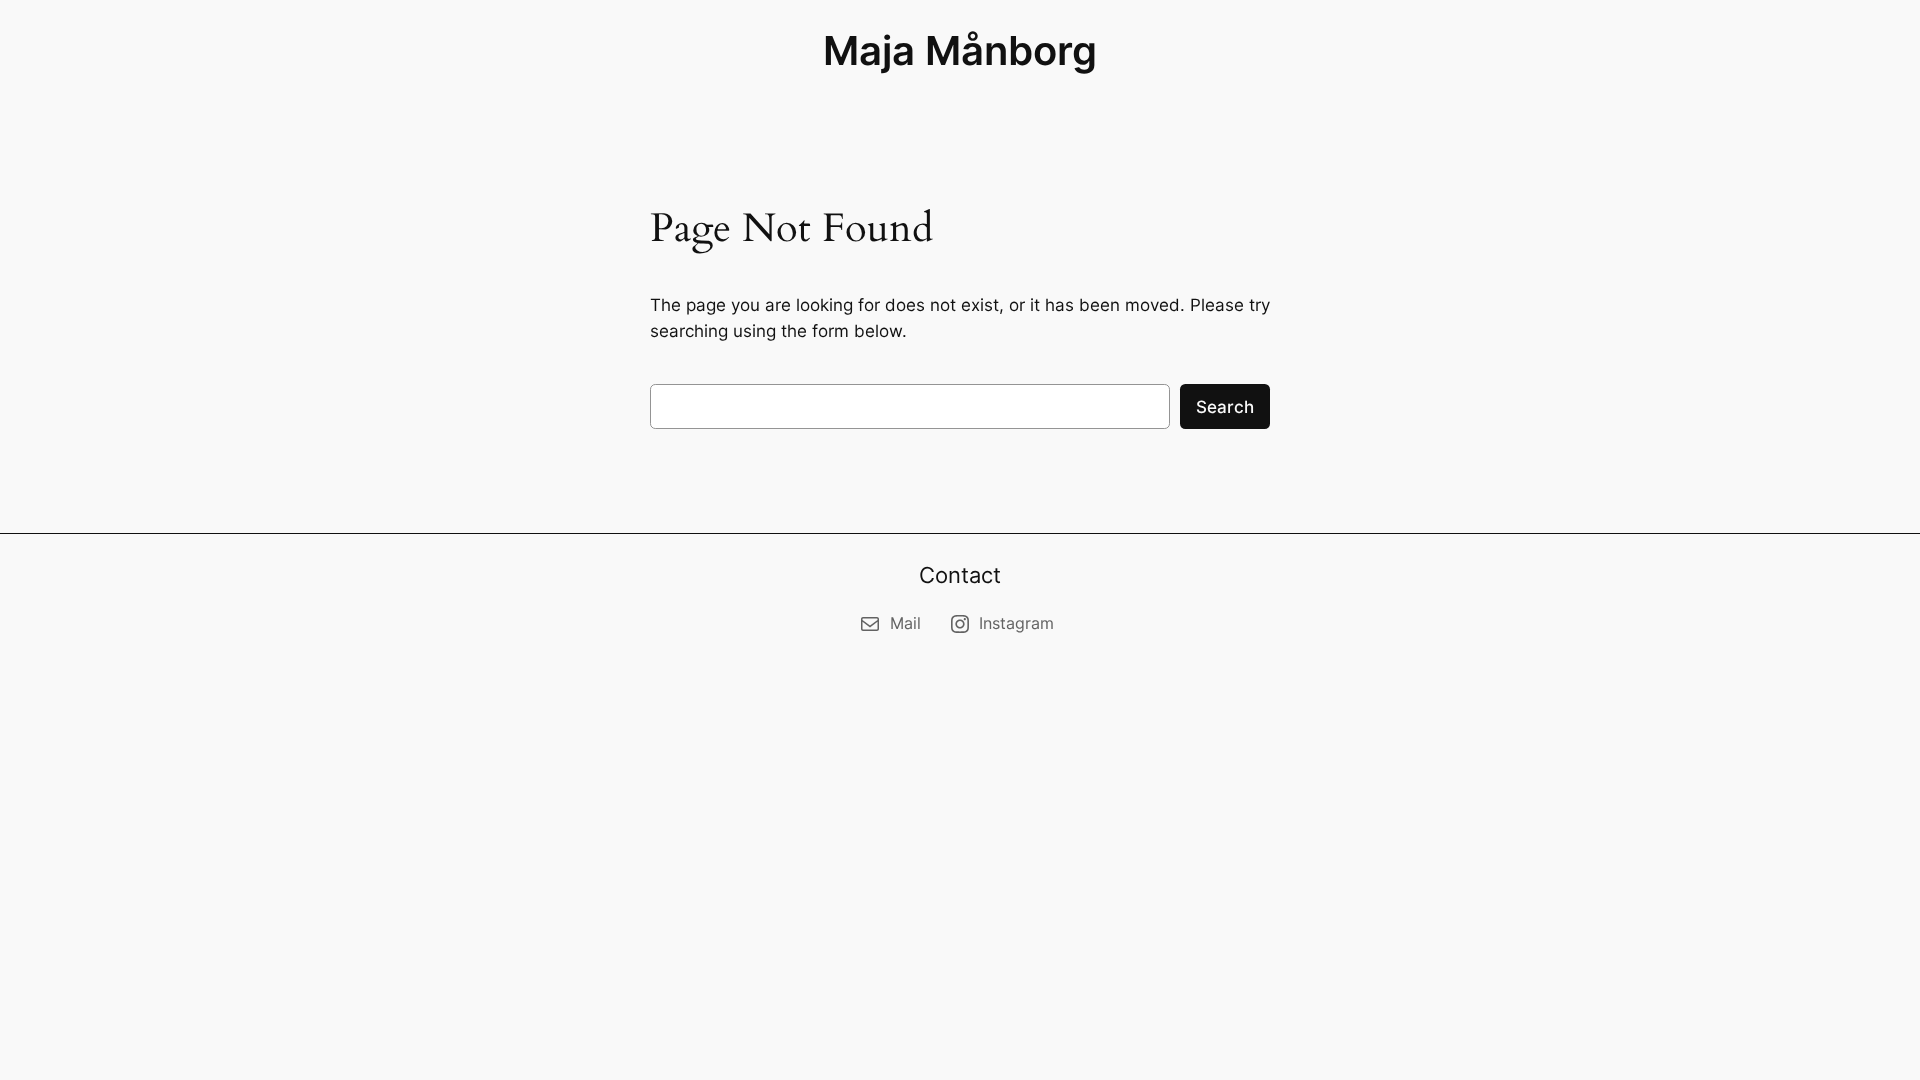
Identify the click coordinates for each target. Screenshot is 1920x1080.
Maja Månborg (960, 50)
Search (1225, 407)
